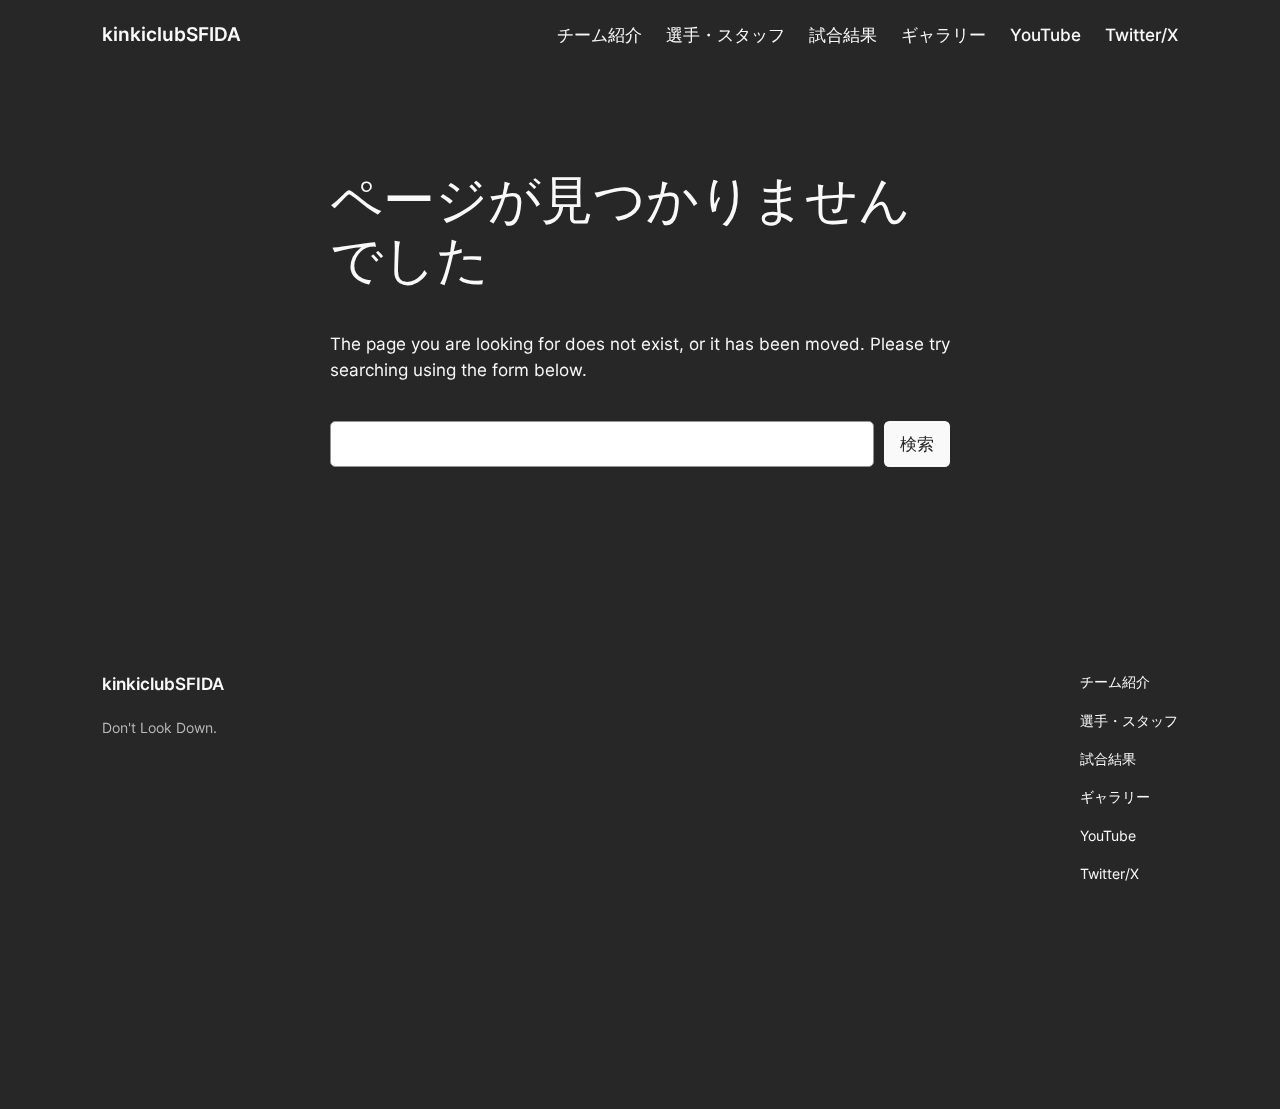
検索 (917, 444)
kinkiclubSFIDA (171, 34)
